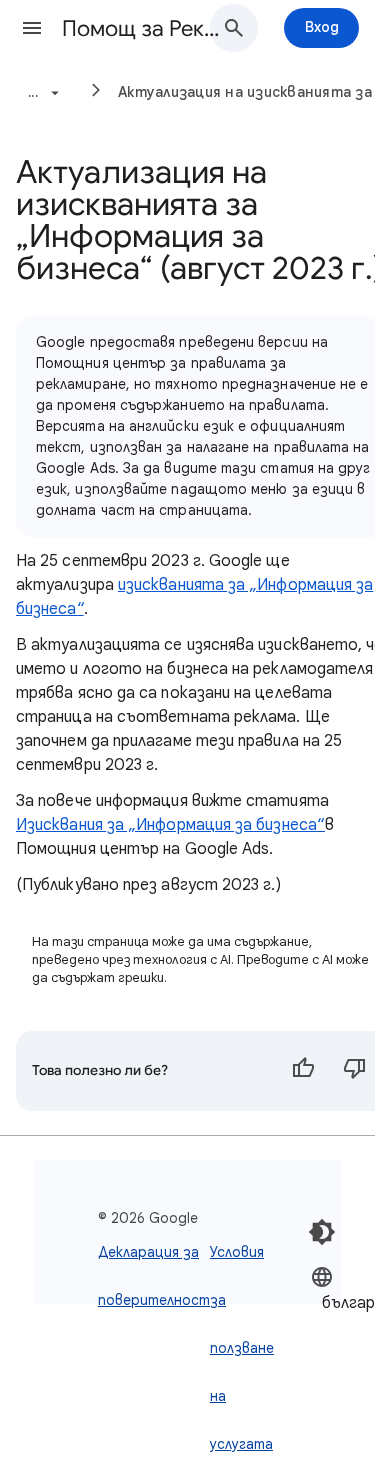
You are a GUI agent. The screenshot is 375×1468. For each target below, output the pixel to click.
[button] (32, 28)
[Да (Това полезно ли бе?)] (303, 1071)
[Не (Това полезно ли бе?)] (355, 1071)
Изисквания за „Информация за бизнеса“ (170, 825)
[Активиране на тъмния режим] (322, 1232)
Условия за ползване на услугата (242, 1348)
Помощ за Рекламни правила (143, 28)
